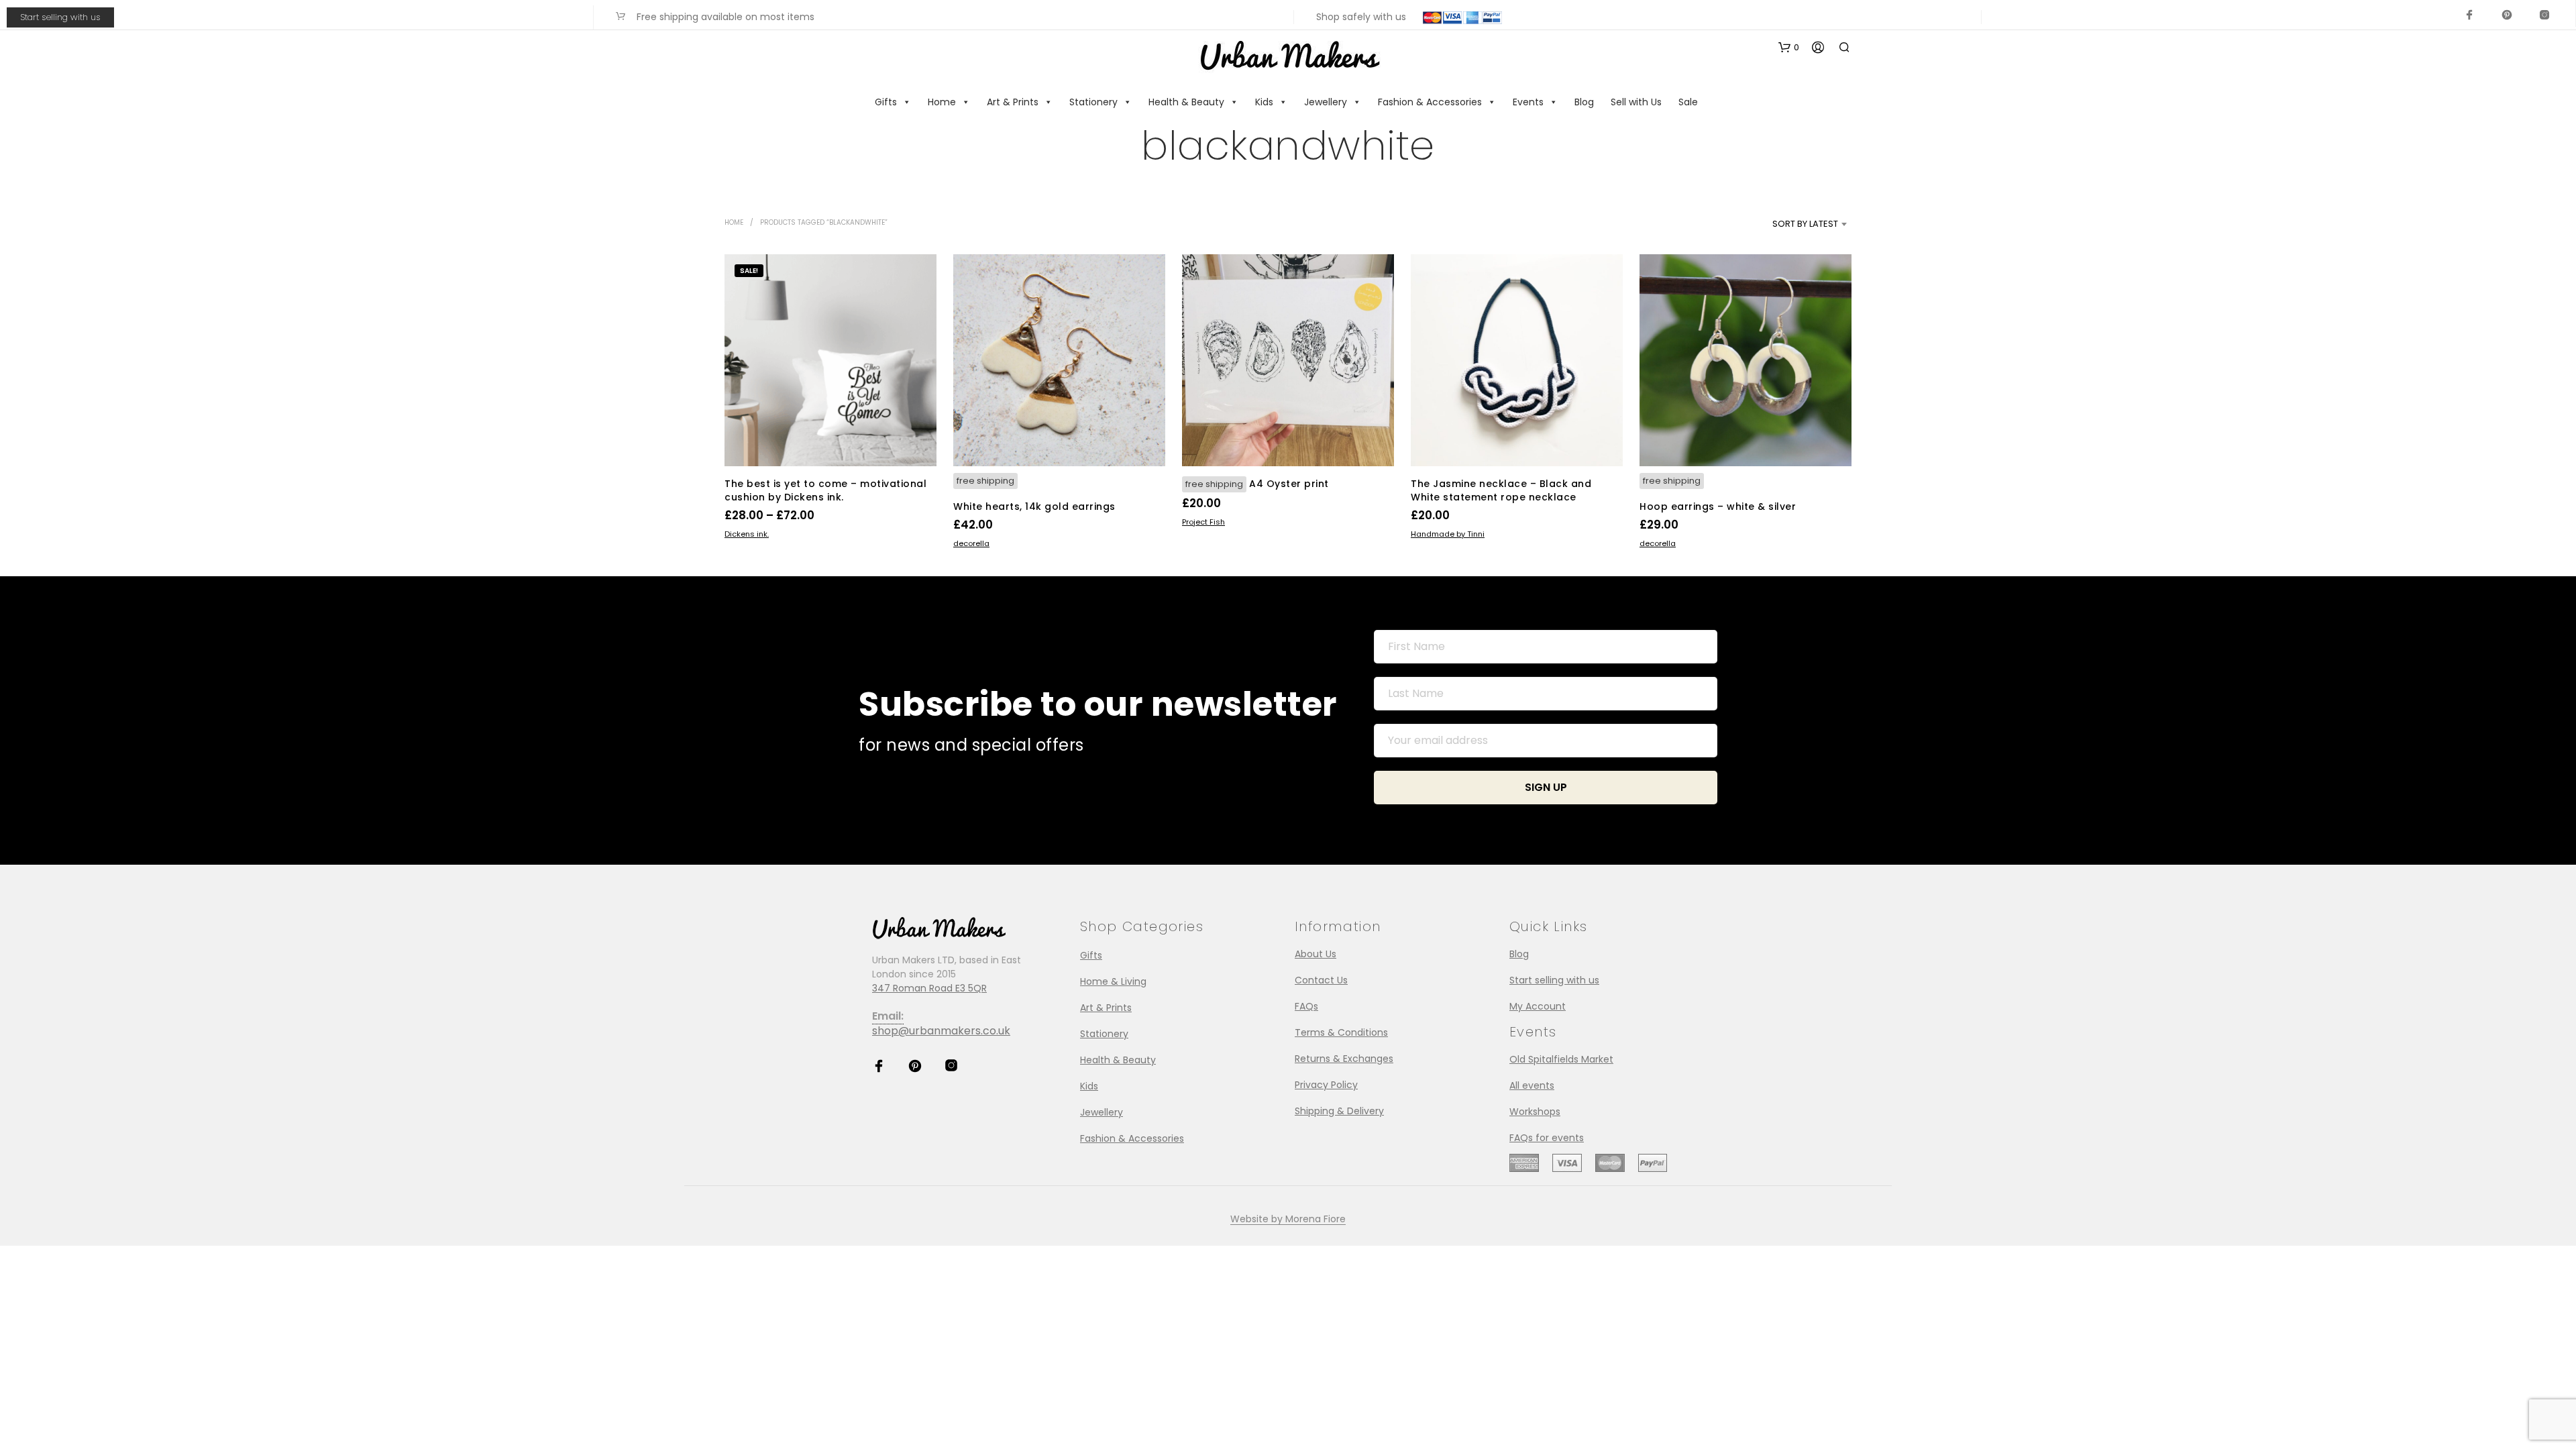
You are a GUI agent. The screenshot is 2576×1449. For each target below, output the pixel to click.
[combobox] (1783, 224)
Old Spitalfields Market (1561, 1059)
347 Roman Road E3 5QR (929, 988)
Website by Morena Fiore (1288, 1220)
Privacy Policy (1326, 1085)
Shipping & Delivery (1339, 1111)
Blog (1584, 102)
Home (942, 102)
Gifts (886, 102)
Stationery (1093, 102)
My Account (1538, 1006)
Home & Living (1113, 981)
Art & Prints (1013, 102)
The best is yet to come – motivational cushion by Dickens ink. (825, 490)
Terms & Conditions (1341, 1032)
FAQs (1306, 1006)
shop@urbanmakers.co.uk (941, 1031)
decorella (971, 543)
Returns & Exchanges (1344, 1059)
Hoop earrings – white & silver (1718, 506)
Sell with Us (1636, 102)
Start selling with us (60, 17)
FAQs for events (1547, 1138)
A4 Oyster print (1289, 484)
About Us (1316, 954)
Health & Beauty (1186, 102)
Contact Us (1321, 980)
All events (1532, 1085)
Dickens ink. (747, 534)
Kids (1264, 102)
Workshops (1535, 1112)
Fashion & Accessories (1430, 102)
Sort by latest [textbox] (1805, 224)
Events (1528, 102)
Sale (1688, 102)
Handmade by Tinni (1448, 534)
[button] (1789, 48)
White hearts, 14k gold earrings (1034, 506)
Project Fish (1203, 522)
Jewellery (1326, 102)
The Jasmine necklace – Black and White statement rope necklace (1501, 490)
